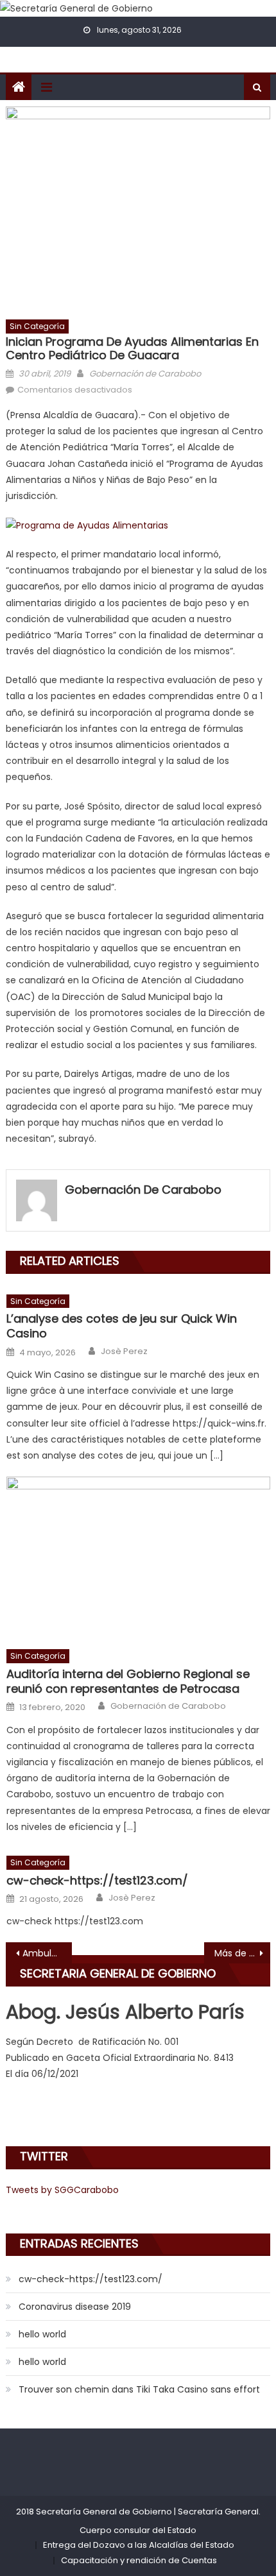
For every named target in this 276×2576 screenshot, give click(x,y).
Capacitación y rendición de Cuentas (139, 2560)
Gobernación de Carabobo (145, 374)
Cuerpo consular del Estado (138, 2530)
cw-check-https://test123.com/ (97, 1880)
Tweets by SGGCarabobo (62, 2190)
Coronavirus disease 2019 (75, 2307)
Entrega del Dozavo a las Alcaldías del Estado (139, 2545)
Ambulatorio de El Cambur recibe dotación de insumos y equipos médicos (47, 1953)
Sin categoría (37, 326)
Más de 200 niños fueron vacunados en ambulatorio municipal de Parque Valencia (242, 1953)
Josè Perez (124, 1352)
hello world (42, 2334)
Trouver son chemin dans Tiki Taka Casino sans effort (139, 2389)
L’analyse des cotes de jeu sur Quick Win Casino (122, 1326)
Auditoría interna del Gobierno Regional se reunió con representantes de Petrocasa (128, 1682)
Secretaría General (218, 2512)
